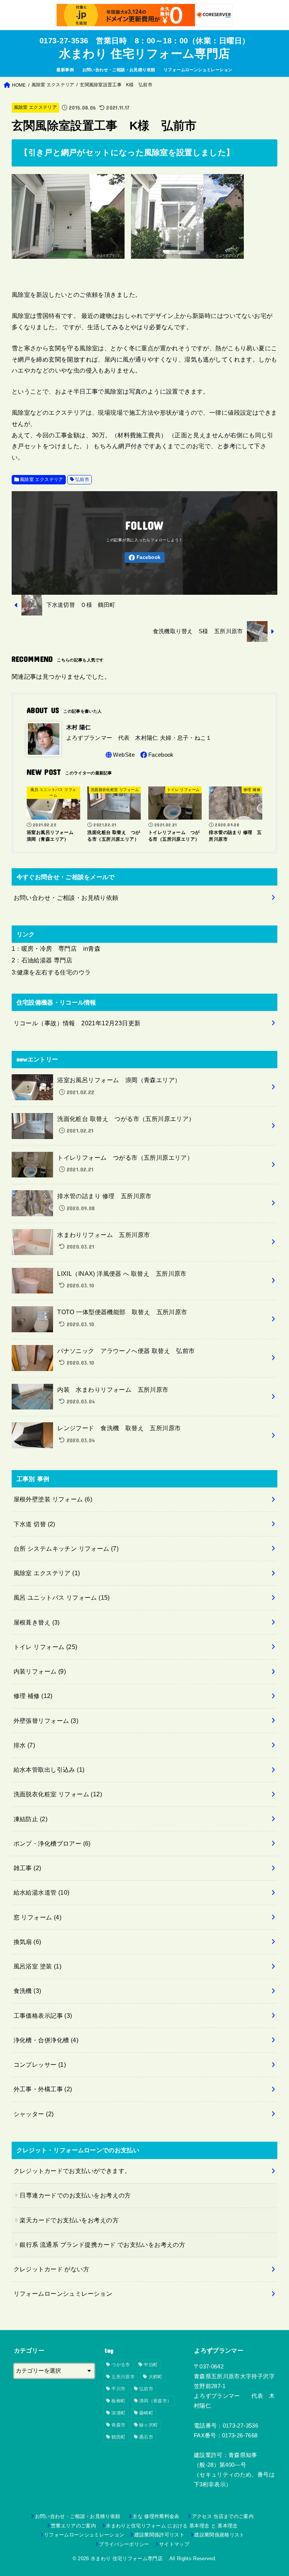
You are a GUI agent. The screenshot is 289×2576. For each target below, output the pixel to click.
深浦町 (118, 2413)
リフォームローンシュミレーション (198, 70)
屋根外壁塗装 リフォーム (53, 1499)
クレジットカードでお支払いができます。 (72, 2171)
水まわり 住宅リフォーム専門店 (148, 54)
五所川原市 (123, 2377)
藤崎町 (146, 2413)
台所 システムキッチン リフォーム (66, 1548)
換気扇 (27, 1942)
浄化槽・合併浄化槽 (46, 2040)
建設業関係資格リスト (219, 2535)
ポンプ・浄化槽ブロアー (52, 1843)
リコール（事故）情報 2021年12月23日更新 (77, 1023)
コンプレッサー (40, 2064)
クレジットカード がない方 (51, 2269)
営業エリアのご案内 (73, 2526)
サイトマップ (174, 2544)
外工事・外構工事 (43, 2089)
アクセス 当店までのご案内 (223, 2516)
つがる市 (121, 2365)
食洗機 (27, 1991)
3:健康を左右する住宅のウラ (51, 972)
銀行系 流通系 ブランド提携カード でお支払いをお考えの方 (102, 2245)
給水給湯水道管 (42, 1892)
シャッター (34, 2114)
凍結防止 (30, 1819)
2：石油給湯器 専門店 (42, 960)
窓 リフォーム (38, 1917)
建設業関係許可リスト (159, 2535)
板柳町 (118, 2401)
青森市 (118, 2425)
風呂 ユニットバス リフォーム (62, 1597)
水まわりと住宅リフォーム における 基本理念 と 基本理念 (172, 2526)
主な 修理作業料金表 (158, 2516)
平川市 (118, 2389)
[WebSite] (119, 755)
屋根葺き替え (37, 1622)
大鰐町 (156, 2377)
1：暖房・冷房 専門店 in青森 (56, 948)
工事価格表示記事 (43, 2016)
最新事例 (65, 70)
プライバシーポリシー (124, 2544)
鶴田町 (118, 2437)
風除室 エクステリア (36, 107)
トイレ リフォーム (46, 1647)
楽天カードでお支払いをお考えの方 (69, 2220)
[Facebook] (144, 558)
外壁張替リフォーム (46, 1721)
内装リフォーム (40, 1671)
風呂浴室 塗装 (38, 1966)
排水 (24, 1745)
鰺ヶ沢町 (148, 2425)
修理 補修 (33, 1696)
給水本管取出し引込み (49, 1770)
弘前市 (82, 479)
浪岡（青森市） (155, 2401)
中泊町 (151, 2365)
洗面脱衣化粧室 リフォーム (58, 1794)
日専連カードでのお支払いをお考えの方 (75, 2195)
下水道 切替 (34, 1524)
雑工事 (27, 1868)
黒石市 (146, 2437)
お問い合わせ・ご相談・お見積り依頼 (119, 70)
